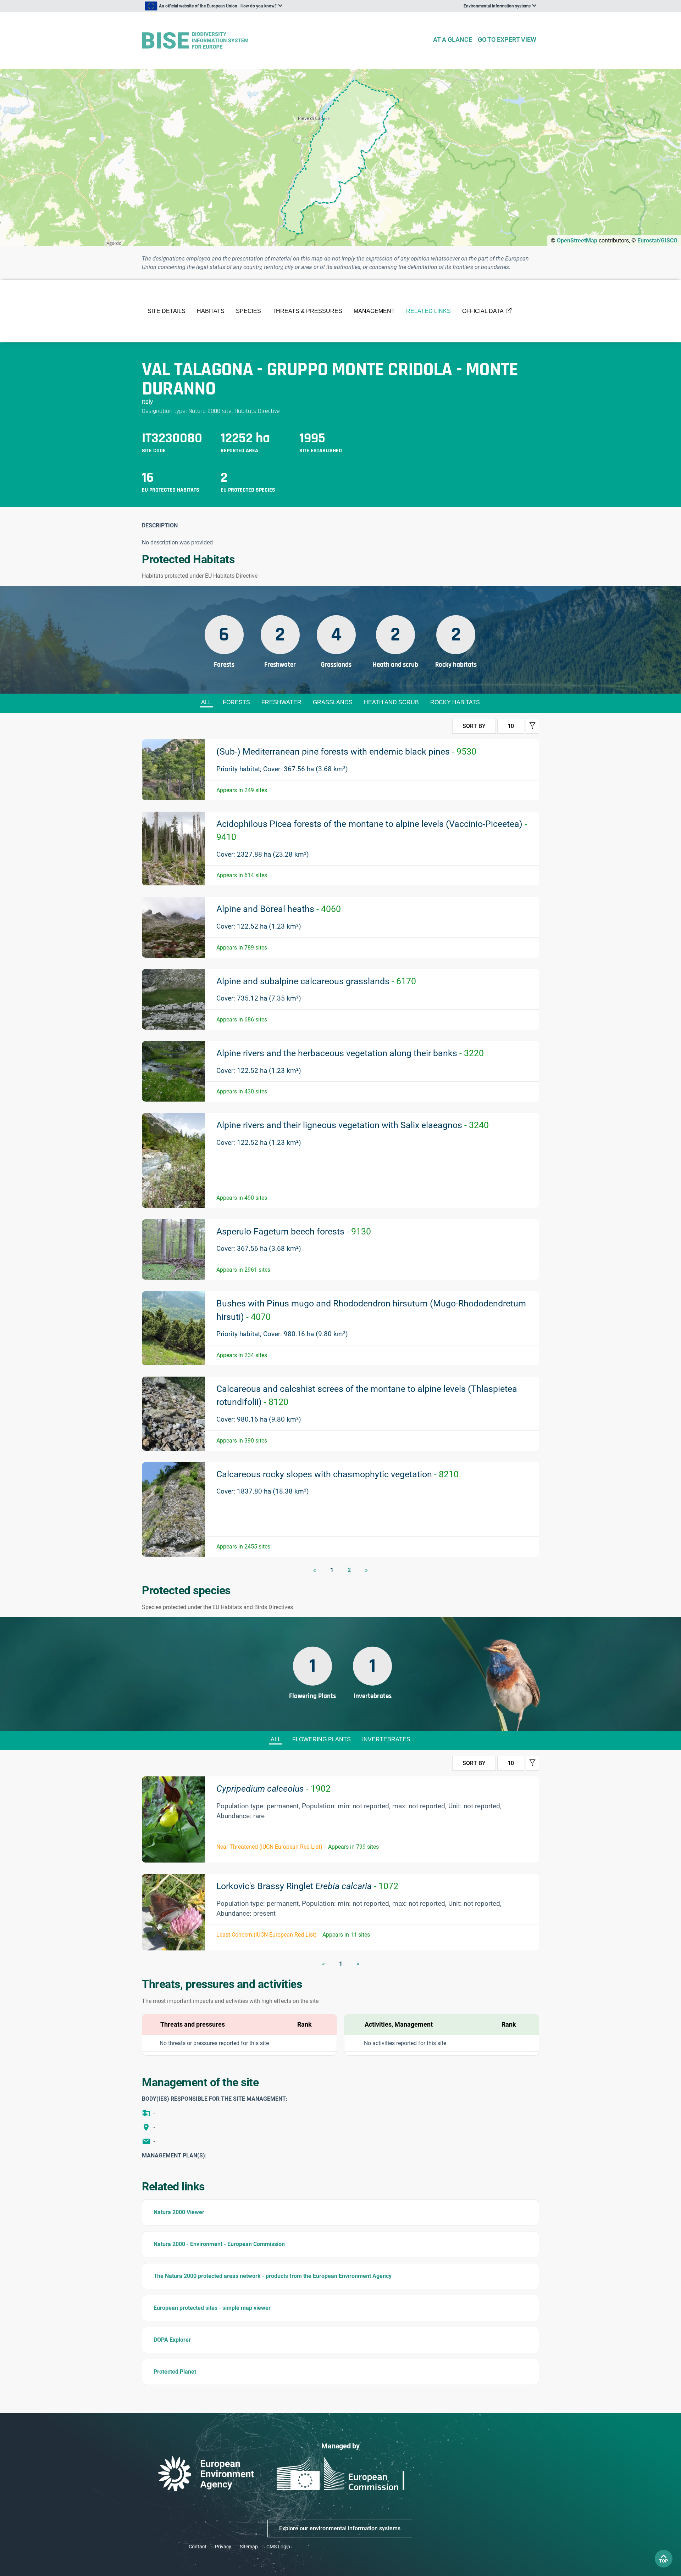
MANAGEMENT (374, 311)
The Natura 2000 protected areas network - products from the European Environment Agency (273, 2276)
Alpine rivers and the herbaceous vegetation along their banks (350, 1053)
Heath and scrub (391, 702)
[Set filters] (532, 726)
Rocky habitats (455, 702)
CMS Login (278, 2547)
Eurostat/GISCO (657, 240)
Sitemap (249, 2547)
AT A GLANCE (453, 40)
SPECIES (248, 311)
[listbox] (214, 6)
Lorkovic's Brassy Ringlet (307, 1886)
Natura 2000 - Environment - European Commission (219, 2244)
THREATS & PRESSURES (307, 311)
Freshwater (281, 702)
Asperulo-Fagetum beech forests (294, 1231)
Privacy (223, 2547)
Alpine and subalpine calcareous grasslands (316, 981)
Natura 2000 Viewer (179, 2212)
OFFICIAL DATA (483, 311)
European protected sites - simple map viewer (212, 2308)
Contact (198, 2547)
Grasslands (333, 702)
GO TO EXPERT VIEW (507, 40)
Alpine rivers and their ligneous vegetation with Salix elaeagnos (353, 1125)
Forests (236, 702)
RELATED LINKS (428, 311)
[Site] (284, 41)
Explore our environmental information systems (340, 2528)
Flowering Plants (322, 1739)
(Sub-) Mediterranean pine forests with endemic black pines (346, 752)
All (206, 702)
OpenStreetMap (577, 240)
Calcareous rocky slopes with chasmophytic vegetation (337, 1474)
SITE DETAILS (167, 311)
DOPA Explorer (172, 2340)
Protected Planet (175, 2372)
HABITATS (211, 311)
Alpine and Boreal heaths (279, 909)
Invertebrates (386, 1739)
